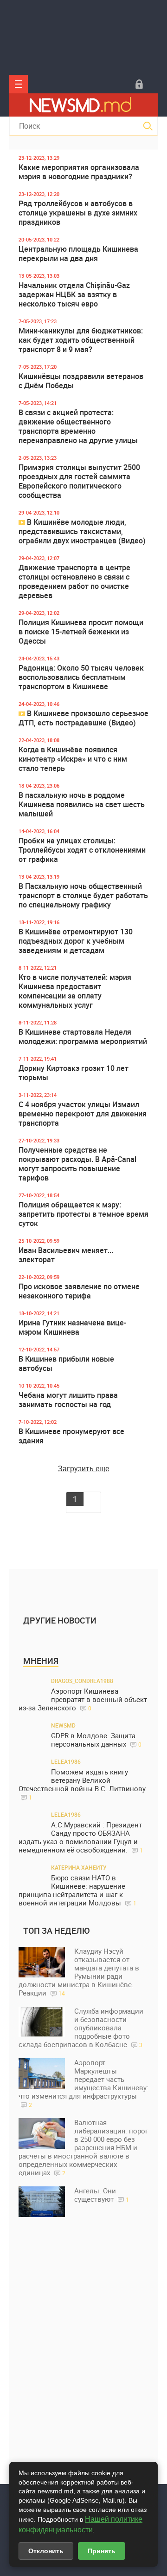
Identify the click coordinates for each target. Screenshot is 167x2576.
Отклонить (46, 2551)
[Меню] (19, 84)
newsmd (63, 1725)
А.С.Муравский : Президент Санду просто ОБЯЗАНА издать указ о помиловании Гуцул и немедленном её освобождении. (81, 1837)
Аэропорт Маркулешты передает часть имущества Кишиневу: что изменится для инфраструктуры (83, 2083)
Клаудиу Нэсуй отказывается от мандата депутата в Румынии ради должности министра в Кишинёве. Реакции (79, 1972)
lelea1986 (66, 1761)
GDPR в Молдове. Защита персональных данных (96, 1740)
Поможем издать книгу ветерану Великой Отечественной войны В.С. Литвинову (82, 1784)
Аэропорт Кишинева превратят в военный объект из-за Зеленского (83, 1699)
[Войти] (139, 84)
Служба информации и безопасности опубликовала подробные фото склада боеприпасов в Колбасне (81, 2028)
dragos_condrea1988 (82, 1681)
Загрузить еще (83, 1468)
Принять (102, 2551)
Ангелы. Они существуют (102, 2195)
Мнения (41, 1661)
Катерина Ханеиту (79, 1867)
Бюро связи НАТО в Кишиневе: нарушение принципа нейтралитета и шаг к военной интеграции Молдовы (77, 1890)
